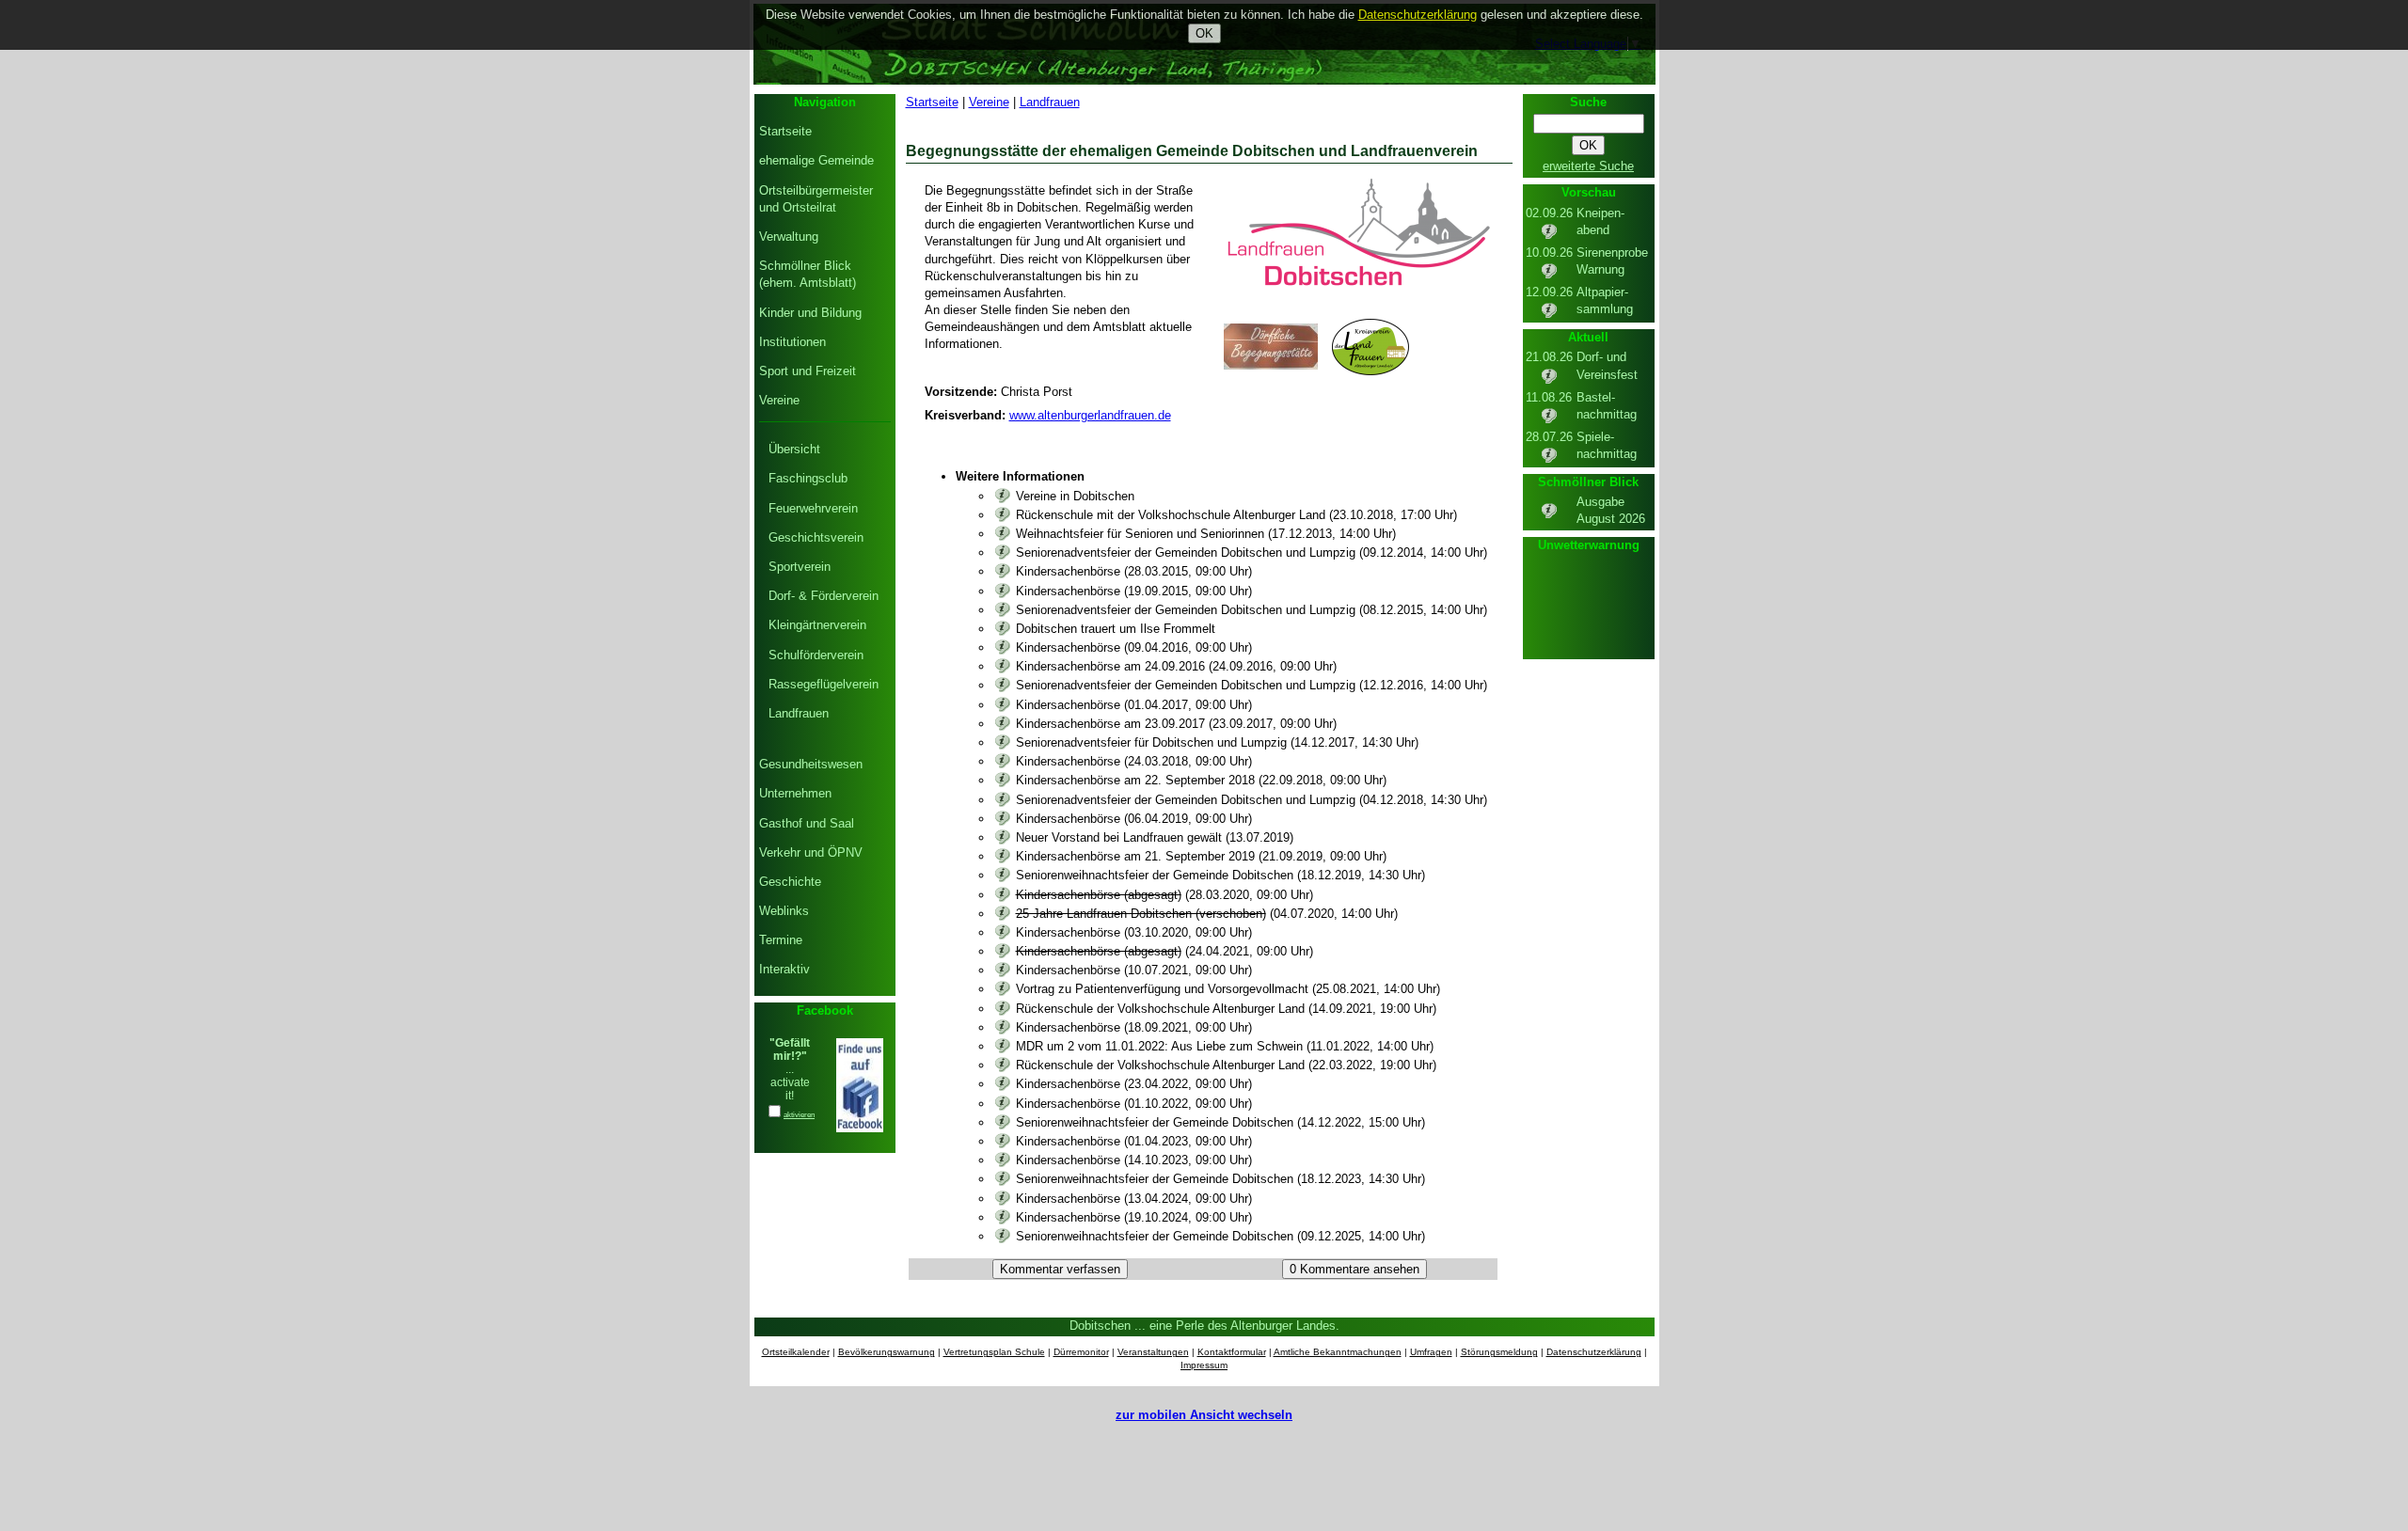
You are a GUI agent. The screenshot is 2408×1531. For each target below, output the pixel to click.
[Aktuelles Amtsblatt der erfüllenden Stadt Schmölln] (1549, 516)
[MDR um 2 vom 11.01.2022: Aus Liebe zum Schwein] (1003, 1046)
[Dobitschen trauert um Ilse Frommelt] (1003, 629)
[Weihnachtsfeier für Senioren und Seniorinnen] (1003, 534)
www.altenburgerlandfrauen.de (1090, 415)
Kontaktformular (1232, 1352)
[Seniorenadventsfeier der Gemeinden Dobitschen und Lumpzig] (1003, 552)
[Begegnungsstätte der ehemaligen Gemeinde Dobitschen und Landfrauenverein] (1354, 295)
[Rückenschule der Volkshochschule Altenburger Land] (1003, 1009)
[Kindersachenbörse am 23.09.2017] (1003, 724)
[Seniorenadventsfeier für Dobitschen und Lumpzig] (1003, 742)
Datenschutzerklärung (1594, 1352)
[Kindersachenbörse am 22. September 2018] (1003, 780)
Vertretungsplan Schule (994, 1352)
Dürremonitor (1081, 1352)
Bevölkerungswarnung (887, 1352)
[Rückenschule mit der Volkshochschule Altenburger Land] (1003, 515)
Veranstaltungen (1153, 1352)
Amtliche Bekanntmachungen (1338, 1352)
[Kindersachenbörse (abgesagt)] (1003, 895)
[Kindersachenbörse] (1003, 571)
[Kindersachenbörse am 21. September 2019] (1003, 856)
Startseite (932, 102)
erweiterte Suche (1588, 166)
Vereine (989, 102)
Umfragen (1431, 1352)
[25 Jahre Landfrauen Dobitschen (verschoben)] (1003, 914)
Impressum (1204, 1365)
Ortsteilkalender (796, 1352)
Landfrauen (1050, 102)
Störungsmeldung (1499, 1352)
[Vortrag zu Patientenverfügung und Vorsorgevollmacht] (1003, 989)
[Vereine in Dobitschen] (1003, 496)
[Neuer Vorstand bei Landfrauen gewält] (1003, 837)
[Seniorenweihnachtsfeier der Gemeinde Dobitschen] (1003, 875)
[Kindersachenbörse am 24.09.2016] (1003, 666)
